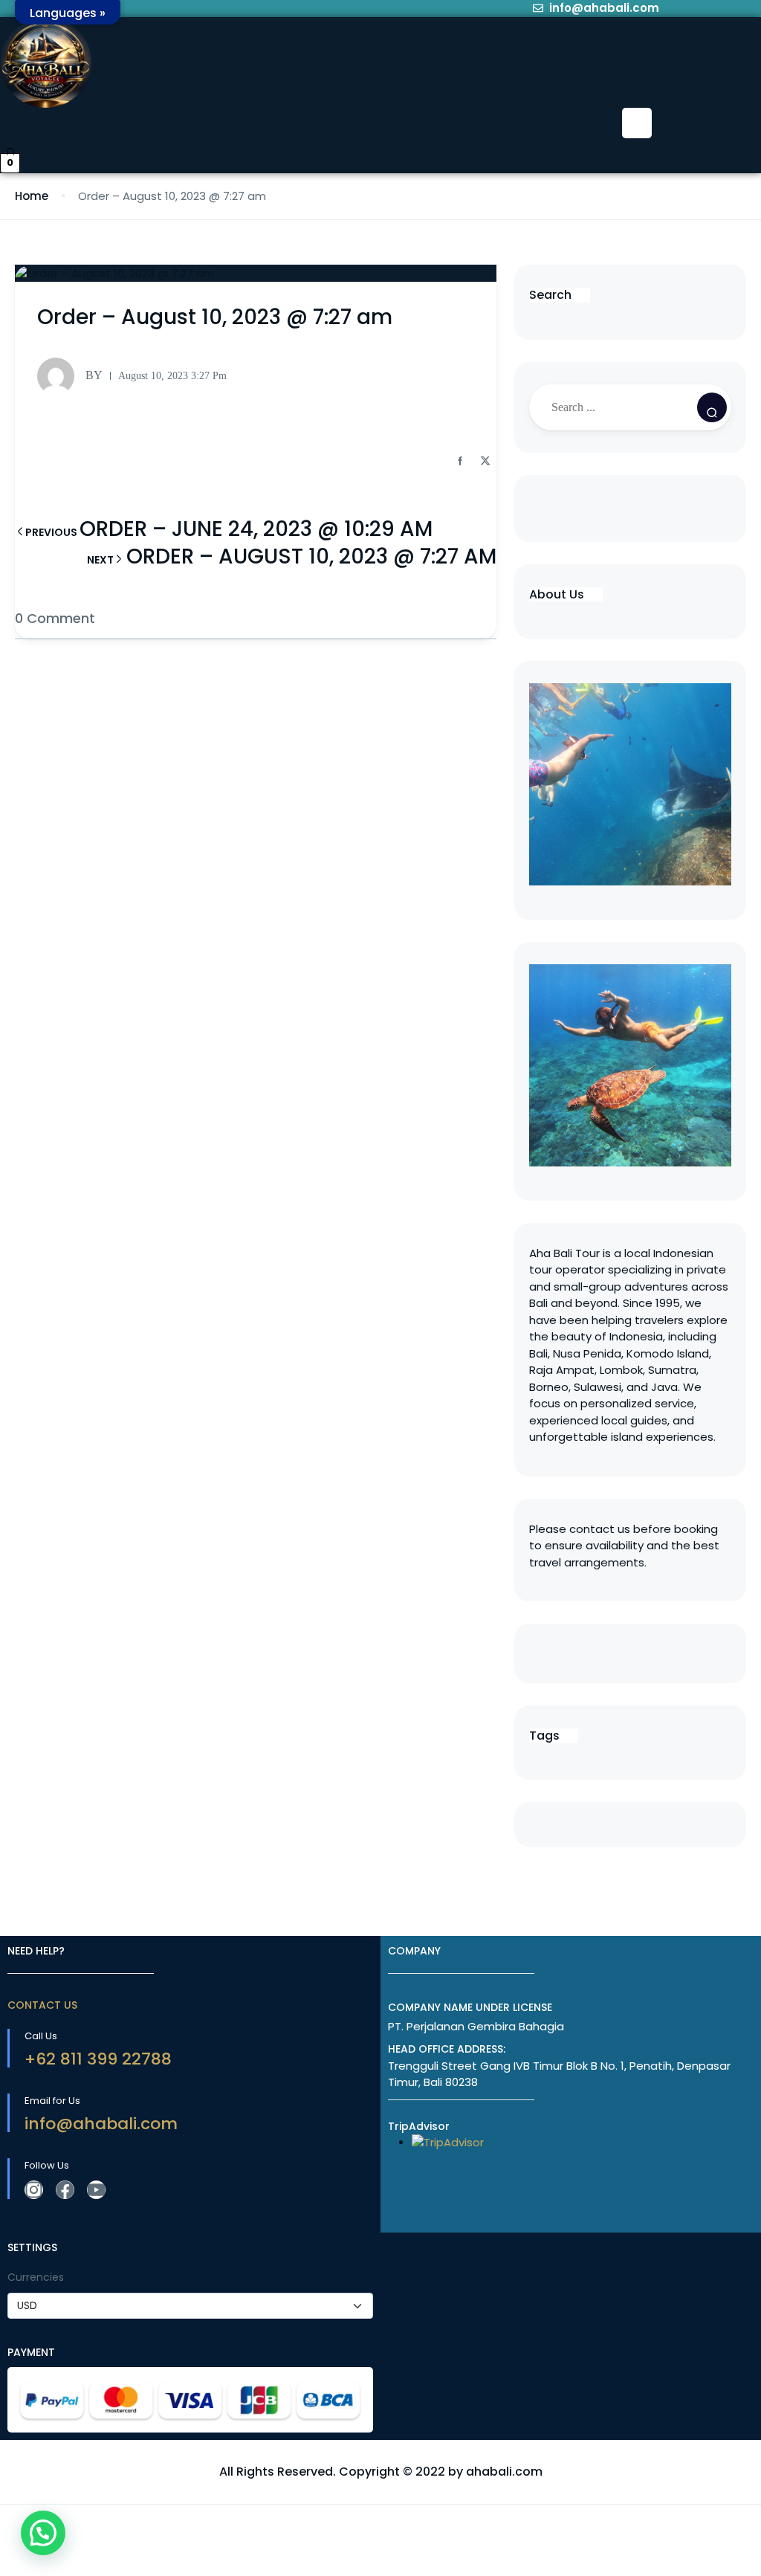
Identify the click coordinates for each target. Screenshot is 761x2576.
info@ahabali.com (101, 2124)
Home (32, 196)
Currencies (36, 2277)
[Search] (712, 407)
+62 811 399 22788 (98, 2059)
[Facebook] (65, 2190)
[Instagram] (34, 2190)
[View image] (630, 1065)
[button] (637, 123)
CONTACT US (42, 2005)
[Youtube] (96, 2190)
